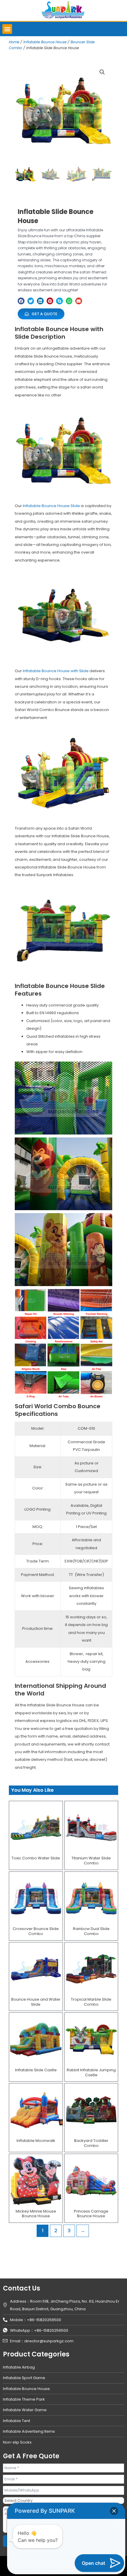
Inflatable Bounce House (45, 42)
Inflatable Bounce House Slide (51, 506)
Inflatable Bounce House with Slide (56, 671)
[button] (7, 29)
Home (14, 42)
